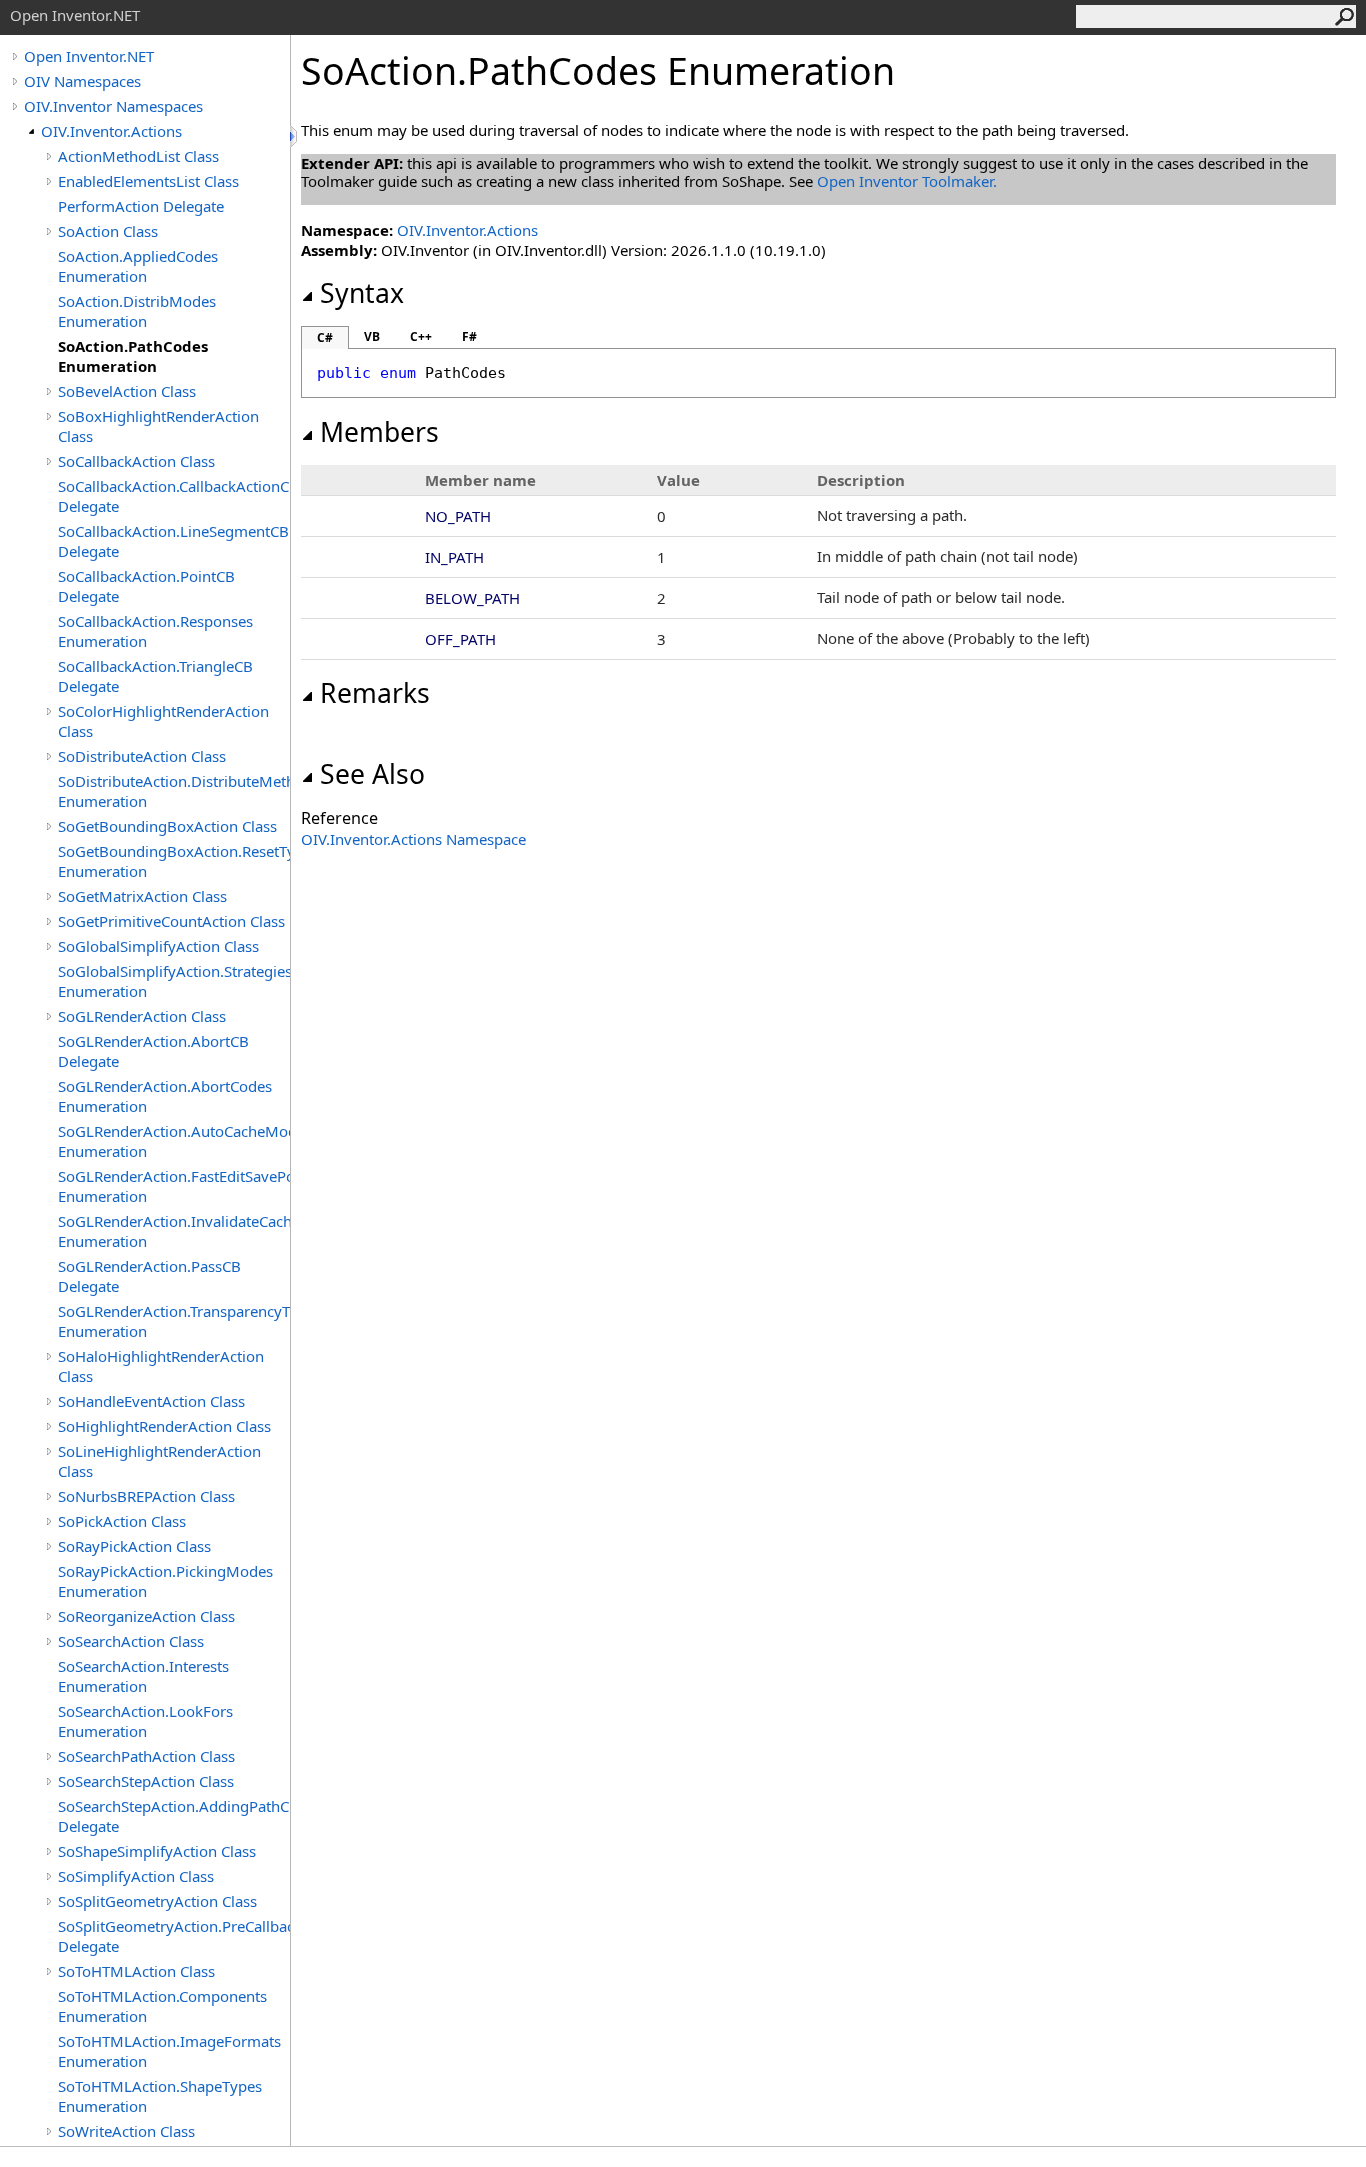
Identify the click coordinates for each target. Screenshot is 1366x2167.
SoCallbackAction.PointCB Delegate (146, 586)
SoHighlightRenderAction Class (164, 1426)
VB (372, 336)
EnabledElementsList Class (148, 181)
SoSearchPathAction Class (146, 1756)
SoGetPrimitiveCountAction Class (171, 921)
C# (325, 337)
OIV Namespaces (82, 81)
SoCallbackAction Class (136, 461)
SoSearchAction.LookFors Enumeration (145, 1721)
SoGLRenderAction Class (142, 1016)
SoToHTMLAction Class (136, 1971)
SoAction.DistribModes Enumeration (137, 311)
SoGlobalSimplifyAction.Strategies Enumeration (174, 981)
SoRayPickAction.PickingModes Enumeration (165, 1581)
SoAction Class (108, 231)
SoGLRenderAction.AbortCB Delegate (153, 1051)
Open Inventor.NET (89, 56)
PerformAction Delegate (141, 206)
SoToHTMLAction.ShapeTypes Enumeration (160, 2096)
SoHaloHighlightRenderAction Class (161, 1366)
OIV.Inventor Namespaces (113, 106)
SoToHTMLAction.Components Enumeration (162, 2006)
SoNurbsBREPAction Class (146, 1496)
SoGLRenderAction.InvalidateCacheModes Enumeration (174, 1231)
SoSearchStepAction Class (146, 1781)
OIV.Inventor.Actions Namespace (413, 839)
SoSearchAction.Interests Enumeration (143, 1676)
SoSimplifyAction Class (136, 1876)
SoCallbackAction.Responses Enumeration (155, 631)
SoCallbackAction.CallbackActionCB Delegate (174, 496)
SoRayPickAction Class (134, 1546)
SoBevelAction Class (127, 391)
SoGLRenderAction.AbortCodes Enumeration (165, 1096)
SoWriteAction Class (126, 2131)
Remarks (375, 693)
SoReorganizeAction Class (146, 1616)
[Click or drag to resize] (295, 136)
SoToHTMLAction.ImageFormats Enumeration (169, 2051)
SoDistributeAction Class (142, 756)
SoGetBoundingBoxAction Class (167, 826)
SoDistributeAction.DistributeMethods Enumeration (174, 791)
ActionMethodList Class (138, 156)
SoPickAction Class (122, 1521)
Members (379, 432)
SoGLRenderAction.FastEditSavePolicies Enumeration (174, 1186)
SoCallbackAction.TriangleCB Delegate (155, 676)
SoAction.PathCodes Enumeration (133, 356)
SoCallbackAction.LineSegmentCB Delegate (173, 541)
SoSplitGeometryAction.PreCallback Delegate (174, 1936)
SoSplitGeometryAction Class (157, 1901)
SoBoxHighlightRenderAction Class (158, 426)
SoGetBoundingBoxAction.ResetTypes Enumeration (174, 861)
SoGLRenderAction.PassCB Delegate (149, 1276)
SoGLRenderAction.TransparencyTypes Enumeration (174, 1321)
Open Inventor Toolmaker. (907, 181)
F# (469, 336)
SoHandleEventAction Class (151, 1401)
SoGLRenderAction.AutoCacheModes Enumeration (174, 1141)
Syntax (362, 293)
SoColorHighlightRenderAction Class (163, 721)
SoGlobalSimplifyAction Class (158, 946)
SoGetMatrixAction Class (142, 896)
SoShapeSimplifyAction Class (157, 1851)
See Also (372, 774)
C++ (421, 336)
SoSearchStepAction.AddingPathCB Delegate (174, 1816)
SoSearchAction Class (131, 1641)
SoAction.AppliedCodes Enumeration (138, 266)
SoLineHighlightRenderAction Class (159, 1461)
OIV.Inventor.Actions (111, 131)
